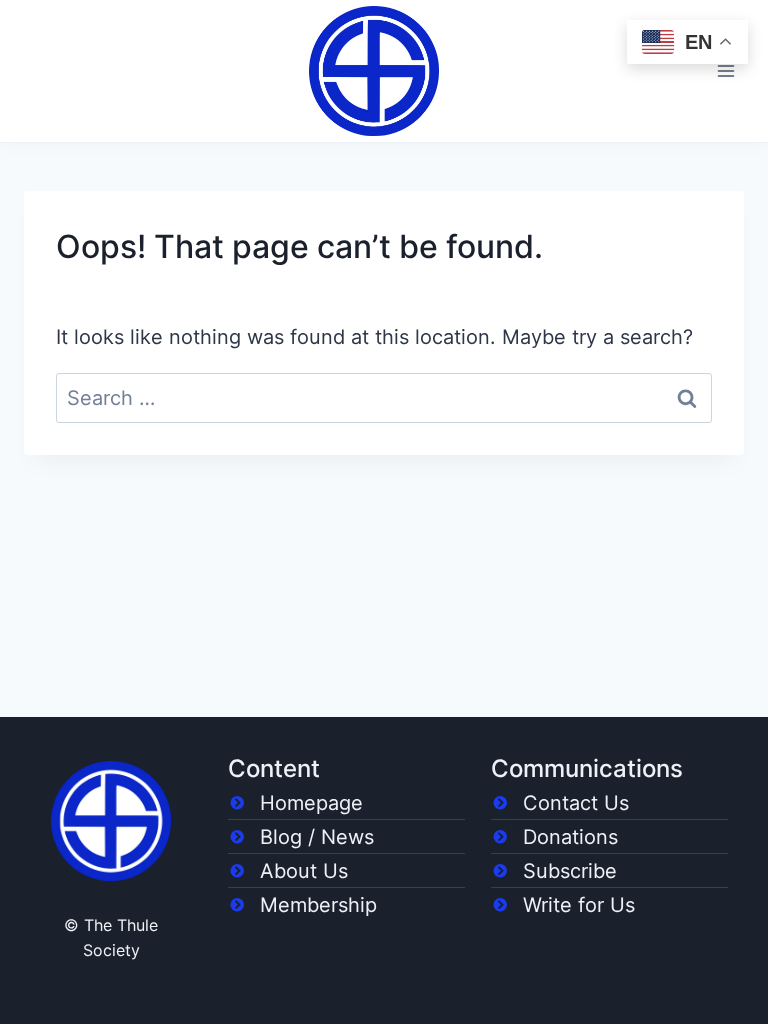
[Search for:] (384, 398)
